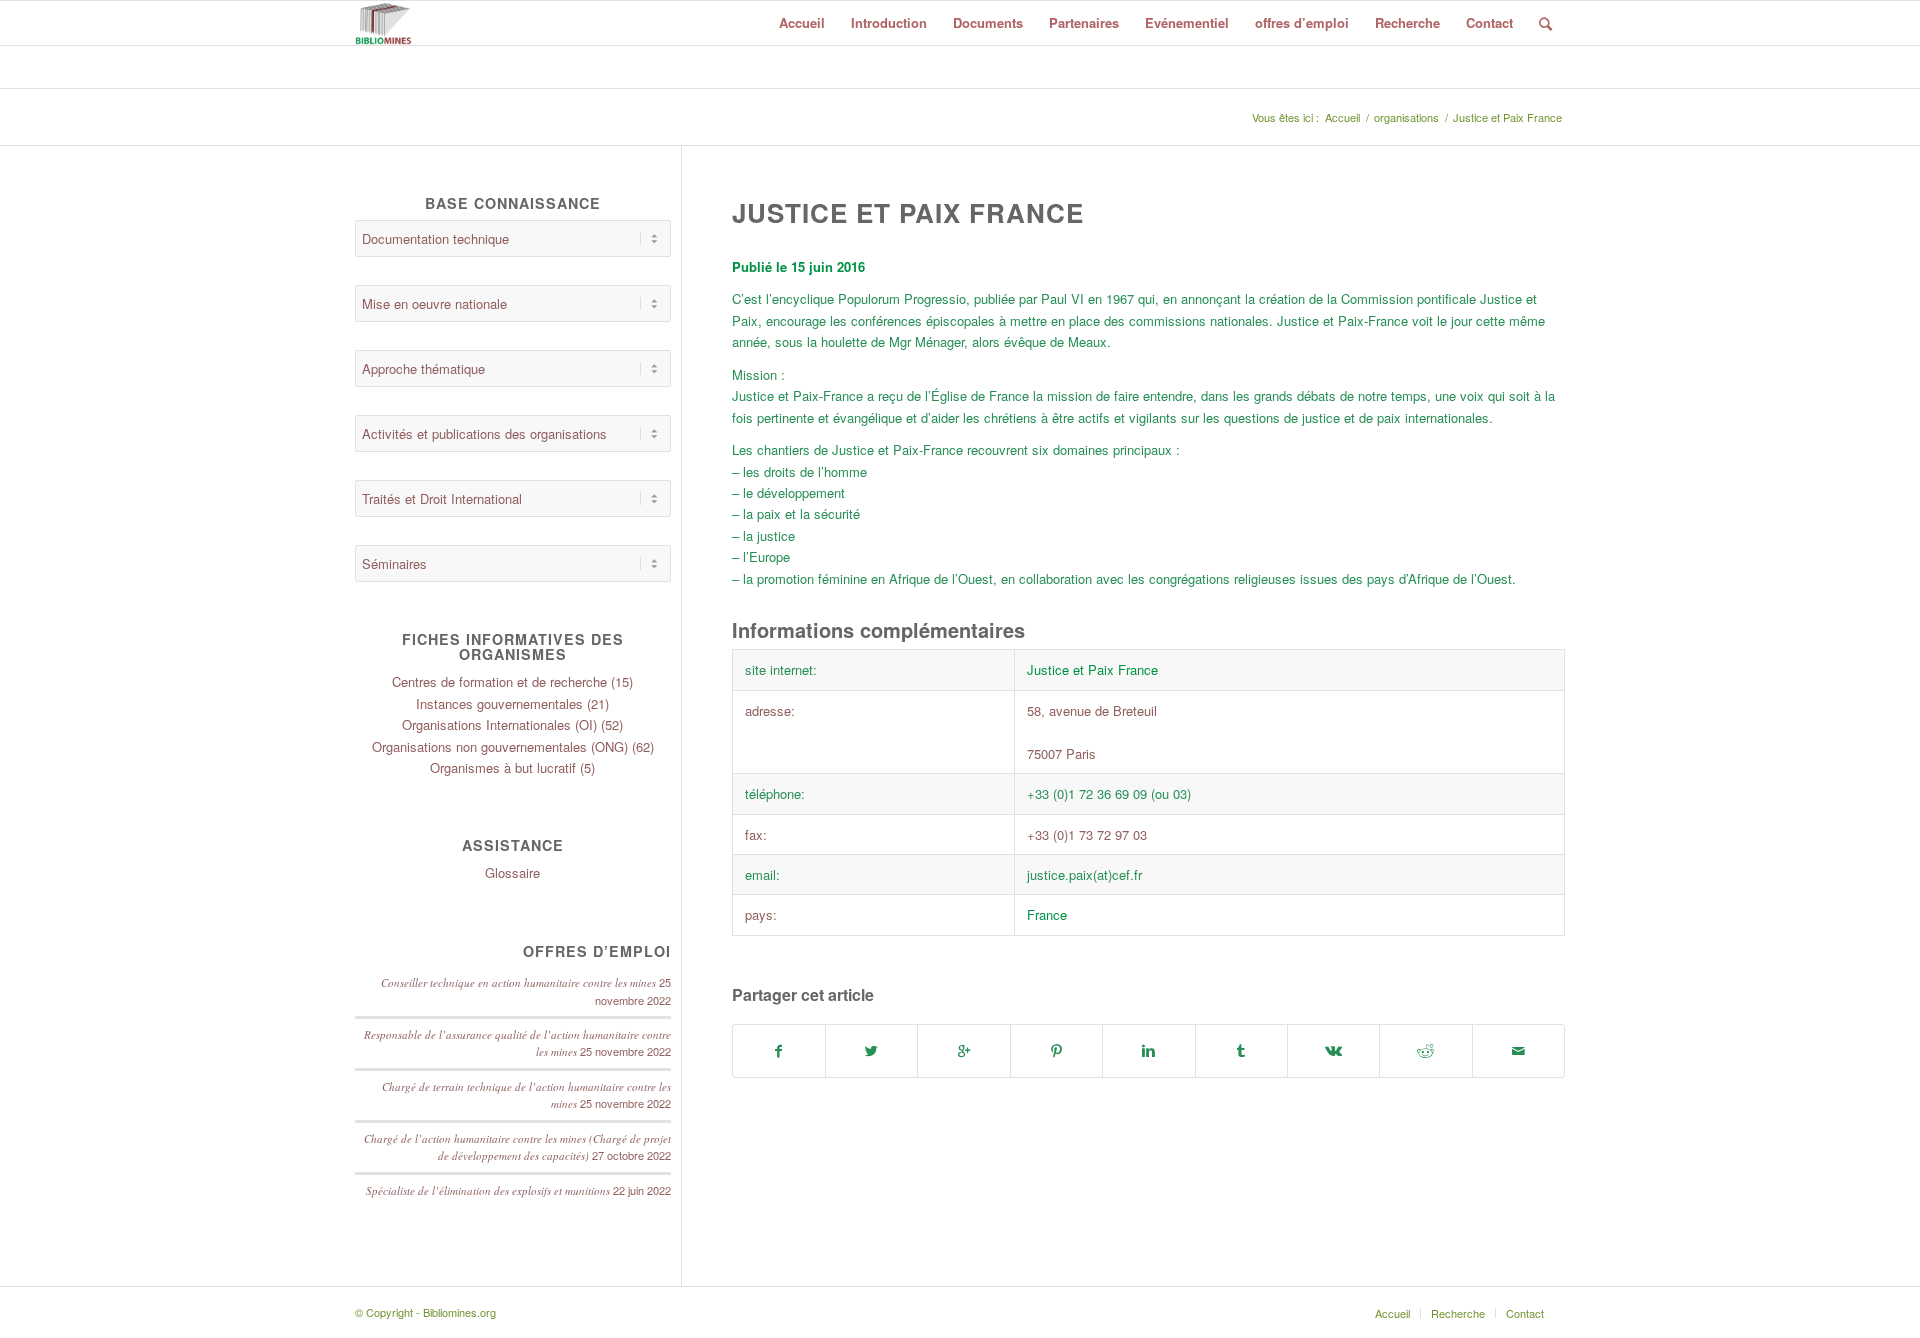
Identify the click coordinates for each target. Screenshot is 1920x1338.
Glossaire (512, 872)
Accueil (1342, 117)
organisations (1406, 117)
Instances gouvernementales (499, 703)
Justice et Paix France (908, 212)
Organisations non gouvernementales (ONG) (500, 746)
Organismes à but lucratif (503, 767)
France (1047, 914)
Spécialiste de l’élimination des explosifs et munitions (488, 1190)
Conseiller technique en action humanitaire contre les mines (518, 982)
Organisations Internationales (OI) (499, 724)
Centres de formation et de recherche (499, 681)
